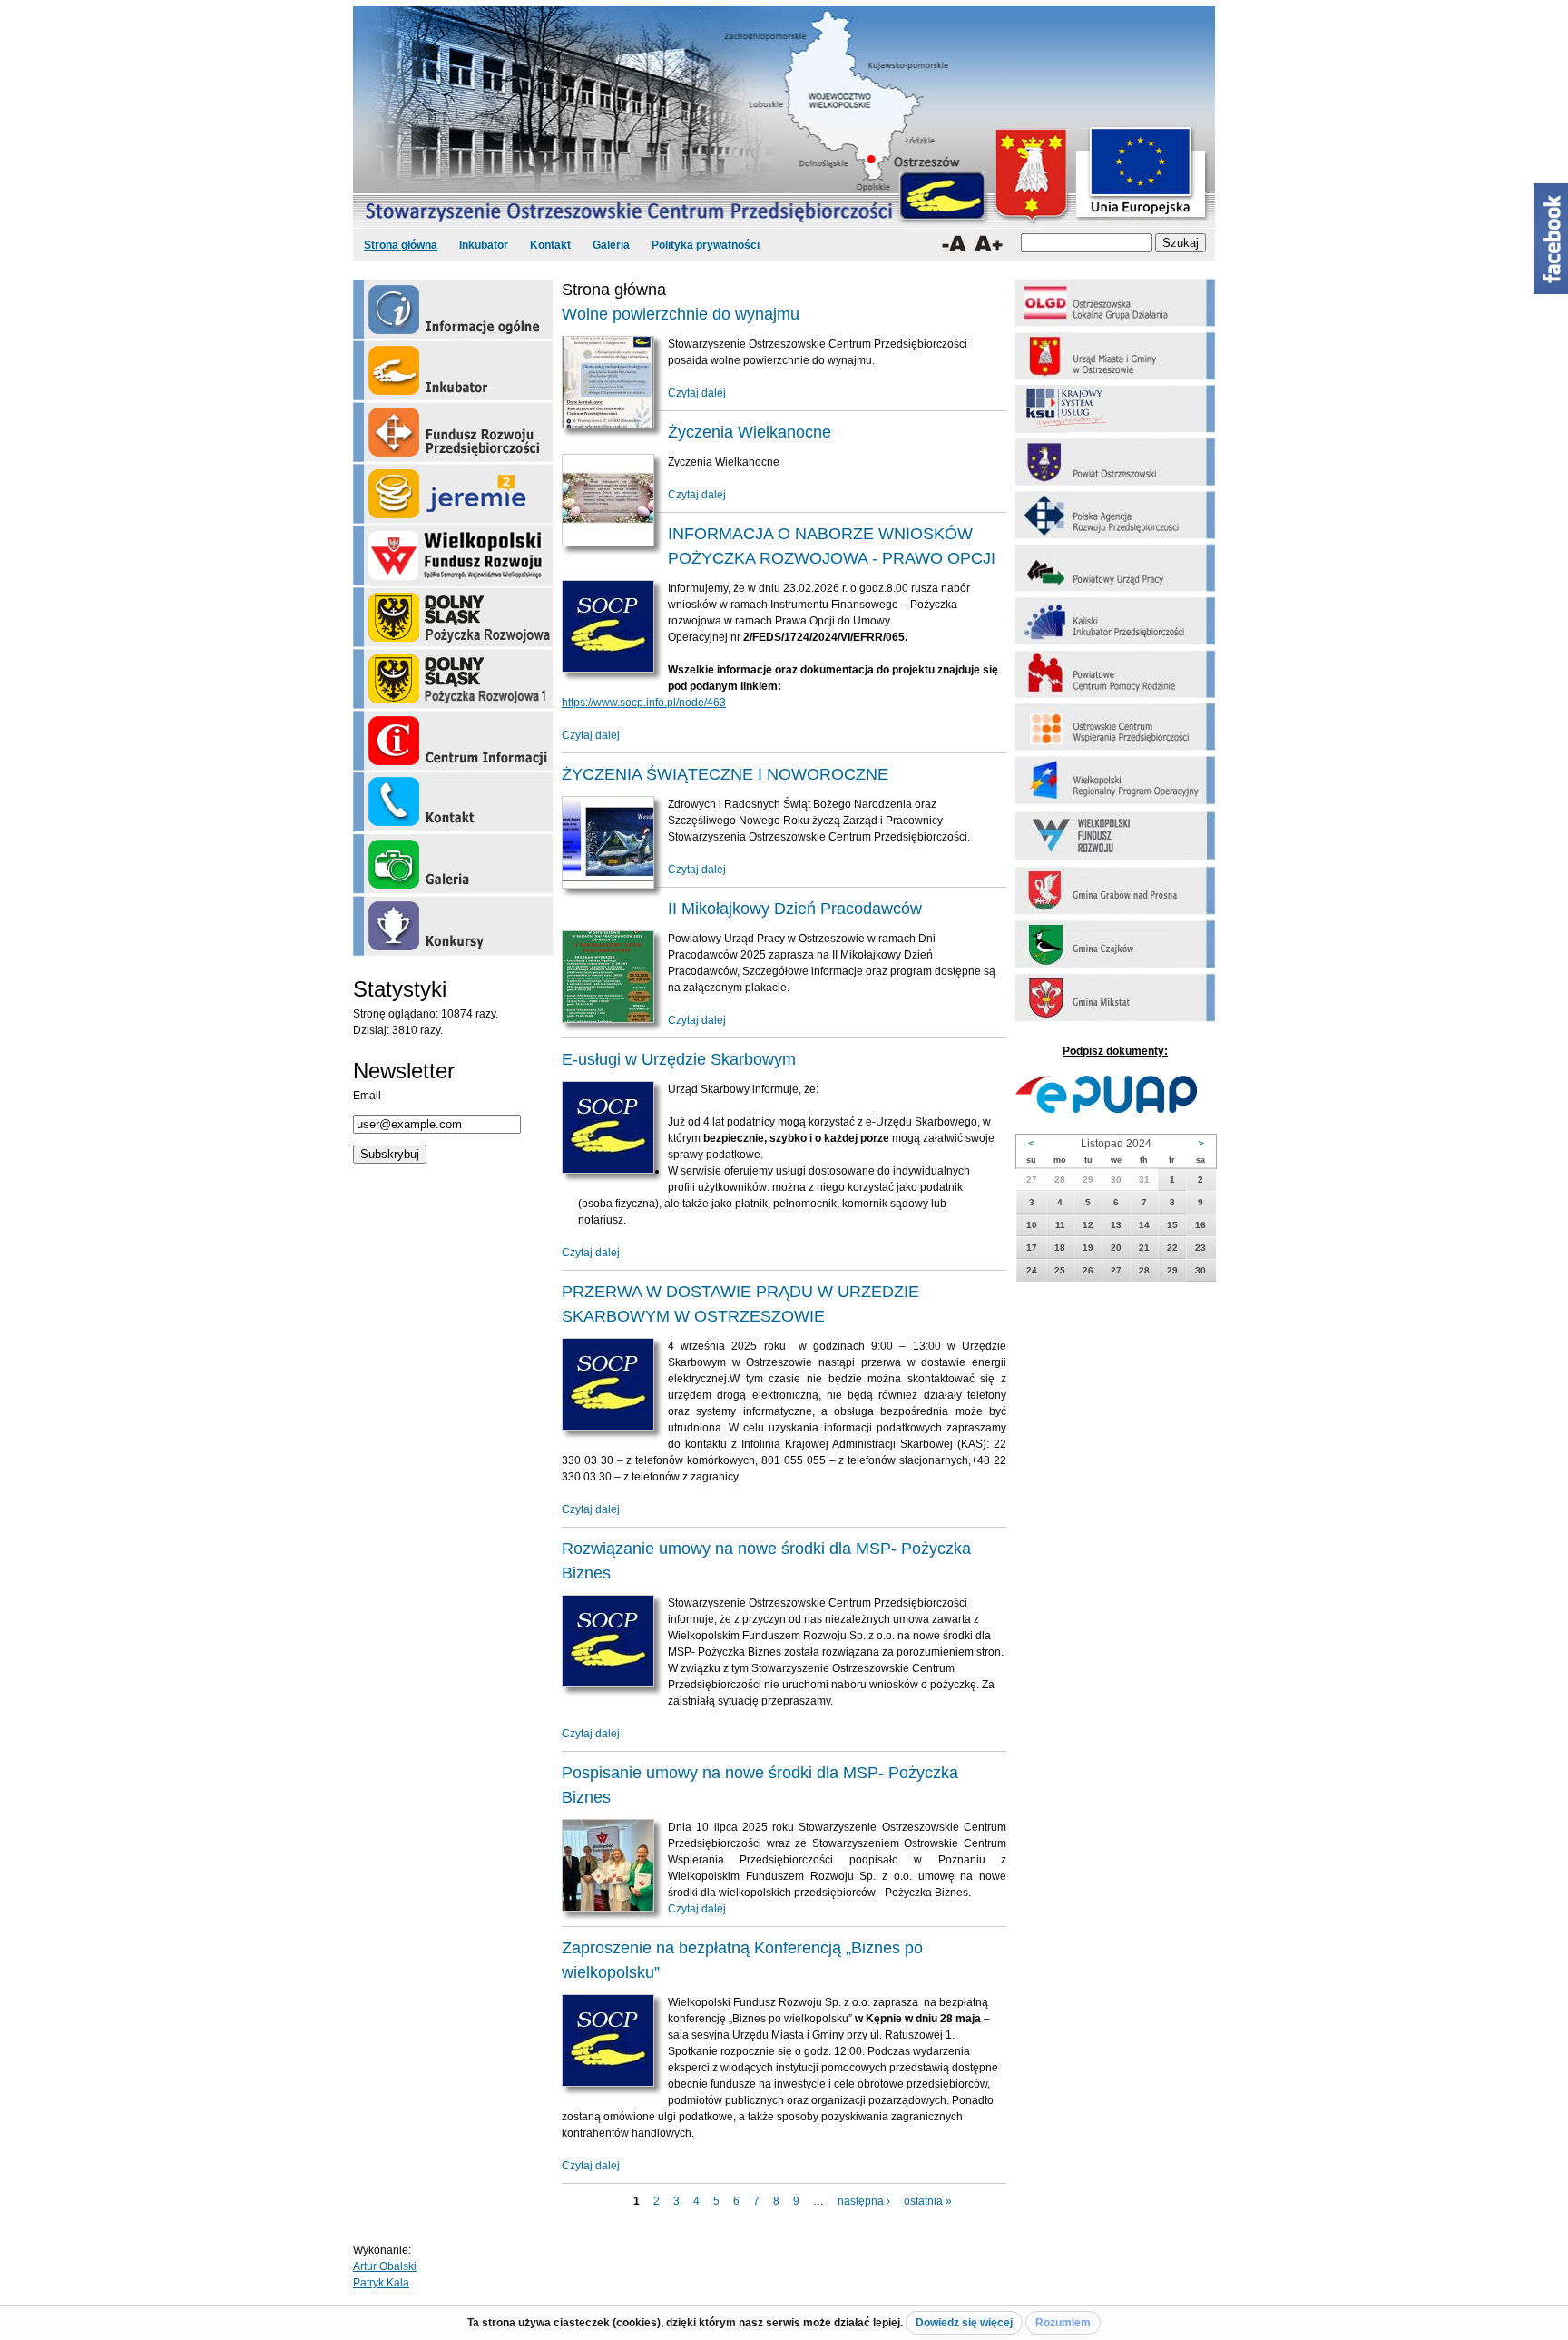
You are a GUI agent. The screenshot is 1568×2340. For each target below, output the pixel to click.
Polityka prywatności (706, 245)
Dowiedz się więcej (964, 2323)
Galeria (611, 245)
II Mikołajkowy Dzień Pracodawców (795, 909)
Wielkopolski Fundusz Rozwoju (453, 556)
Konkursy (453, 926)
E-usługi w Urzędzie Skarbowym (679, 1059)
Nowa (453, 679)
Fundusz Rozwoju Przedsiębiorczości (453, 432)
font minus (954, 244)
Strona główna (401, 245)
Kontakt (550, 245)
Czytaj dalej (697, 393)
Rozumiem (1063, 2323)
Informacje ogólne (453, 309)
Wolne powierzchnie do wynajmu (681, 314)
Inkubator (484, 245)
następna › (864, 2201)
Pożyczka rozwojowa (453, 617)
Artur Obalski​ (385, 2266)
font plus (989, 244)
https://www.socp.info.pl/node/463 (644, 703)
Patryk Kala (381, 2283)
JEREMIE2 (453, 494)
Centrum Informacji (453, 741)
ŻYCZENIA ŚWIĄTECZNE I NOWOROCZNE (725, 774)
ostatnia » (928, 2201)
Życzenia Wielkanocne (750, 432)
